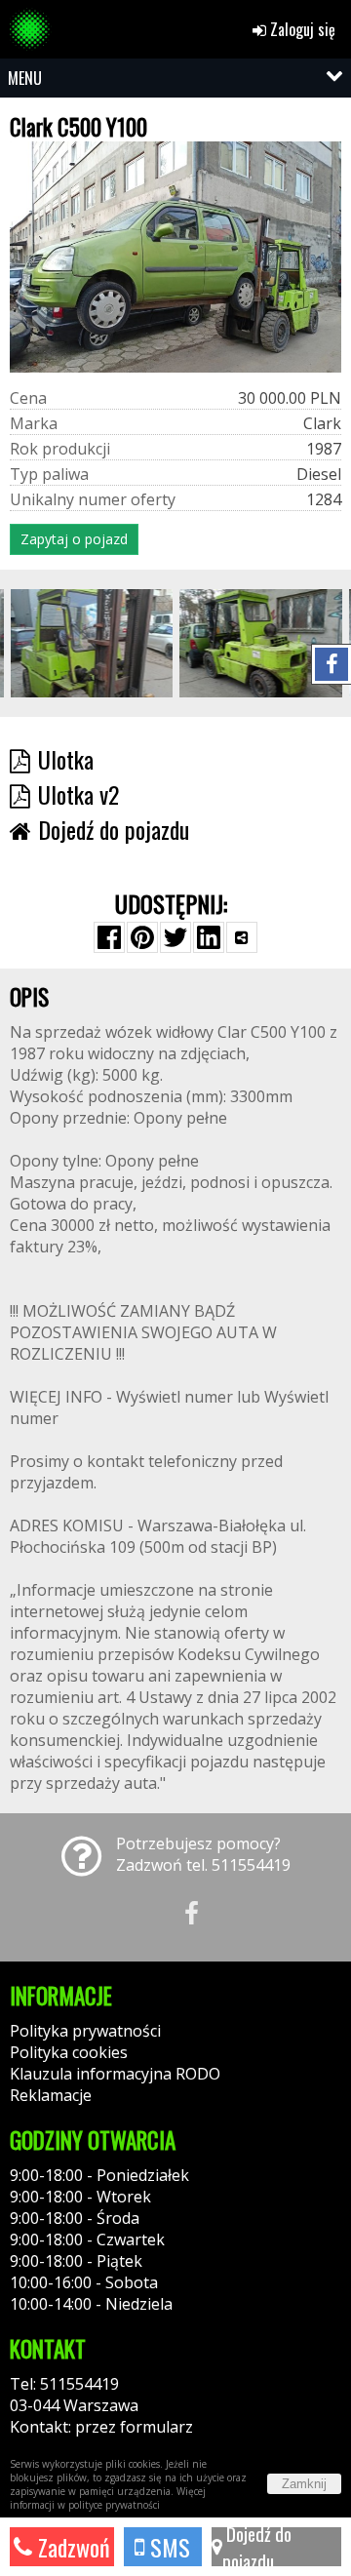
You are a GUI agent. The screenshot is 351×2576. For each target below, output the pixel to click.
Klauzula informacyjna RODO (115, 2074)
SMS (167, 2547)
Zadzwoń (71, 2547)
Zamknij (304, 2484)
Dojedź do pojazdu (257, 2547)
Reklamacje (51, 2095)
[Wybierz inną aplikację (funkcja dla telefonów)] (242, 937)
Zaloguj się (301, 29)
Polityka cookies (69, 2052)
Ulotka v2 (78, 794)
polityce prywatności (114, 2505)
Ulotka (66, 759)
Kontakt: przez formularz (101, 2427)
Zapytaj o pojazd (74, 539)
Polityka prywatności (85, 2031)
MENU (25, 78)
